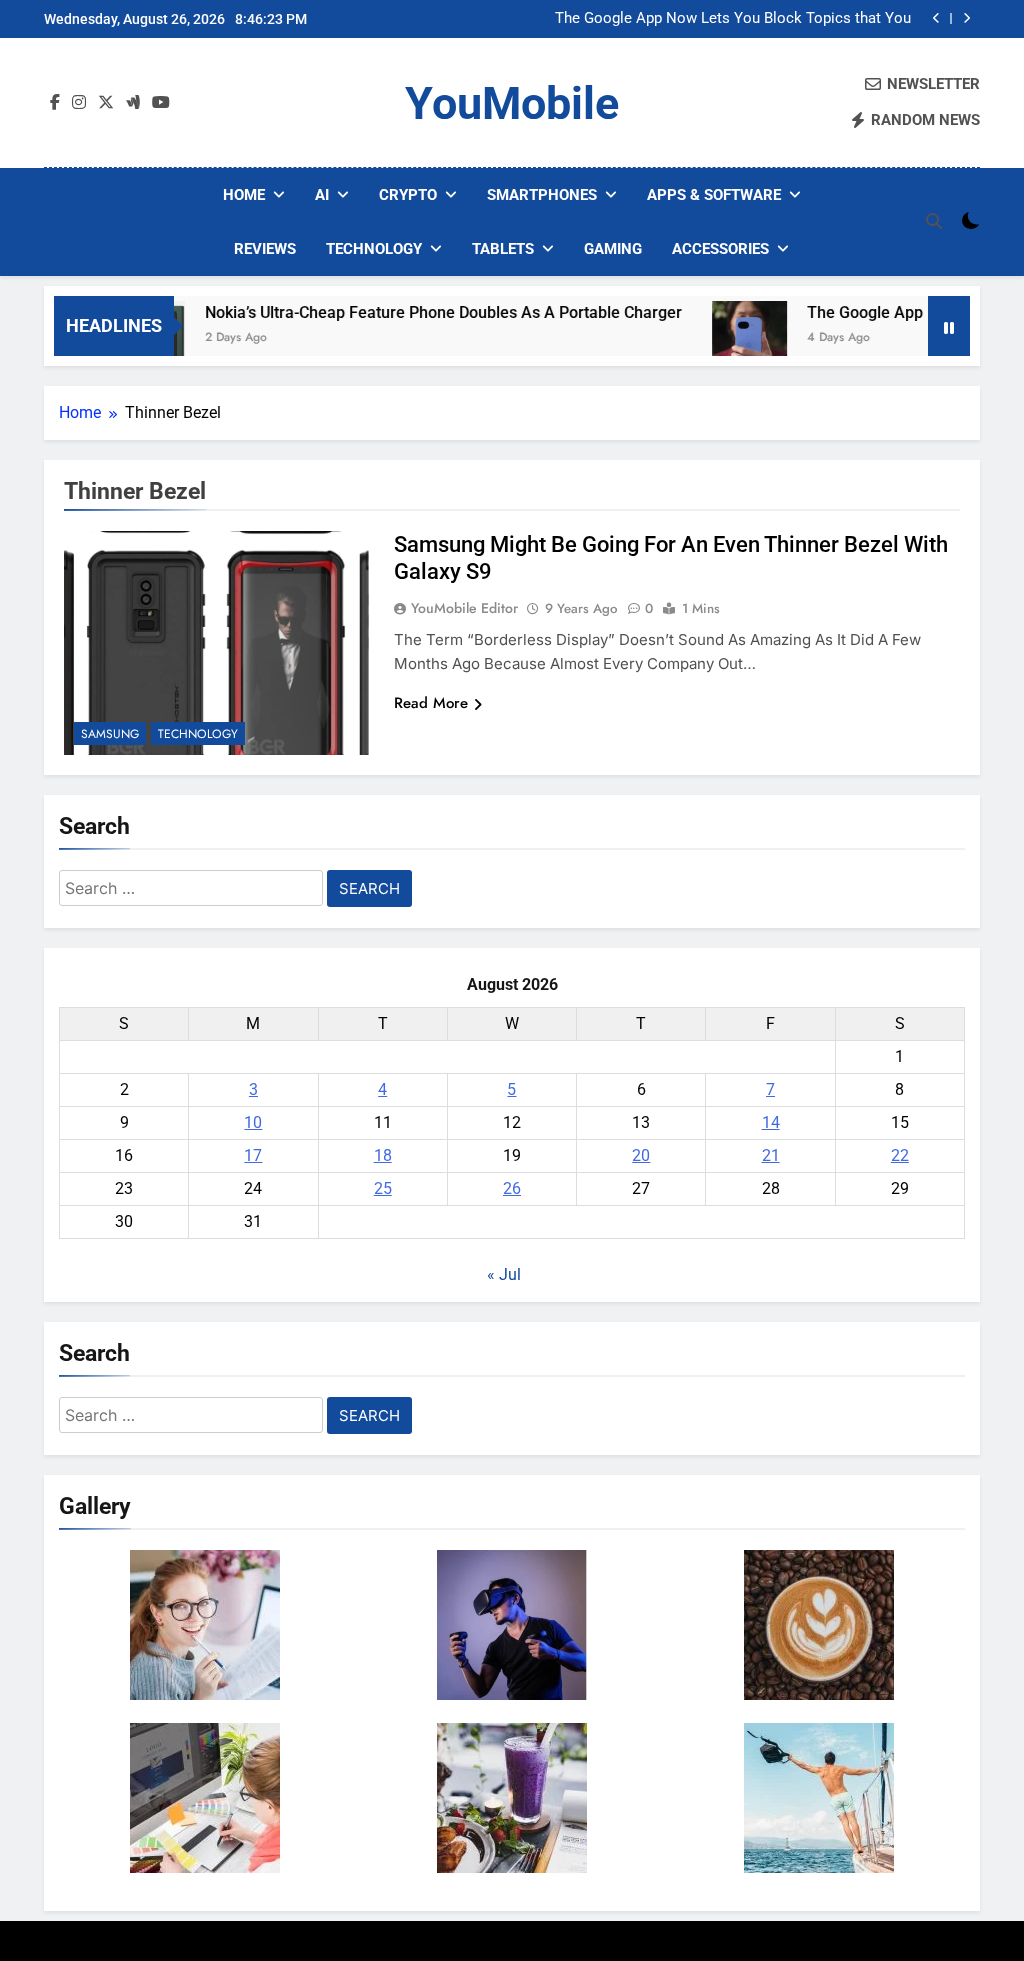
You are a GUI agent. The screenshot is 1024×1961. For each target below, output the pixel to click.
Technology (374, 249)
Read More (431, 703)
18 (383, 1155)
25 (383, 1188)
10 (253, 1122)
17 (253, 1155)
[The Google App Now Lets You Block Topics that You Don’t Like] (717, 338)
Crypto (408, 195)
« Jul (504, 1274)
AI (322, 195)
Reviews (265, 249)
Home (244, 195)
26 (512, 1188)
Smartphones (542, 195)
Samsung (110, 734)
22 (900, 1155)
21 (771, 1155)
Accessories (720, 249)
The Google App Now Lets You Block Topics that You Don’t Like (733, 19)
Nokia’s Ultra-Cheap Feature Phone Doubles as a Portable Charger (411, 312)
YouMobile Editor (464, 608)
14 (771, 1122)
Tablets (503, 249)
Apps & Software (714, 195)
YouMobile (512, 103)
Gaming (613, 249)
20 (641, 1155)
